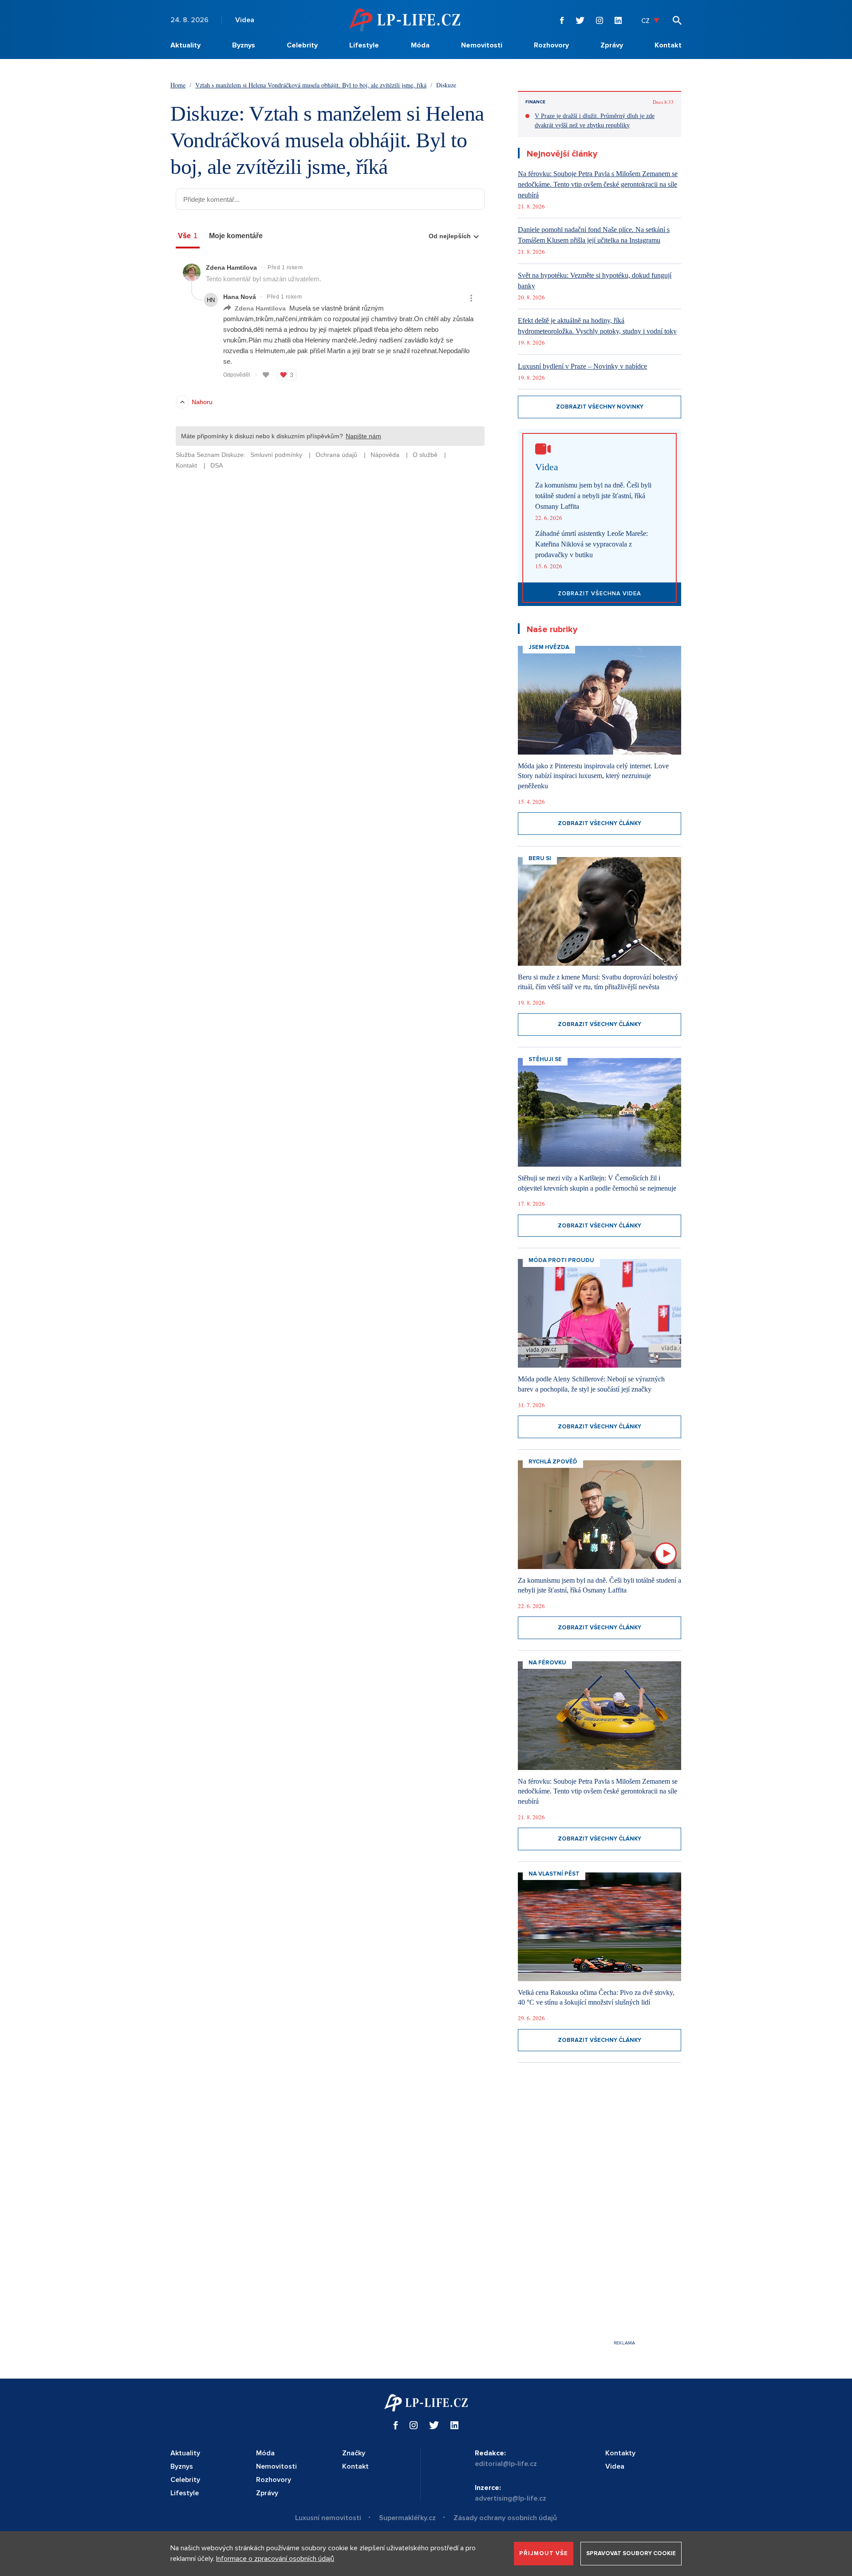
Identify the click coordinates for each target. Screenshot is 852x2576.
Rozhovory (551, 45)
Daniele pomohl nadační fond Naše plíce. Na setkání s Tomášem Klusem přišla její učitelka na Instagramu (594, 235)
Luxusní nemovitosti (328, 2518)
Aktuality (185, 45)
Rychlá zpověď (553, 1462)
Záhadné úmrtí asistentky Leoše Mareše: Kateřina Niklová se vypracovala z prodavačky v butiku (592, 544)
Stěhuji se (545, 1059)
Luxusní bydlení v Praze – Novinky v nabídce (582, 366)
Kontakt (668, 45)
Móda (420, 45)
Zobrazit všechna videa (600, 594)
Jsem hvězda (549, 647)
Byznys (244, 45)
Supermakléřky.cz (407, 2518)
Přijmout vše (544, 2553)
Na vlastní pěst (554, 1874)
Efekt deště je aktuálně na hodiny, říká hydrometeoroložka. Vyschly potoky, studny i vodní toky (597, 326)
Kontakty (620, 2453)
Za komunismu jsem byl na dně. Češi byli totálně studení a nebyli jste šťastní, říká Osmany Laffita (593, 496)
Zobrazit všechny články (600, 823)
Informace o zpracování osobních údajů (275, 2559)
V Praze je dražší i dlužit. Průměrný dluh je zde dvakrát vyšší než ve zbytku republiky (595, 121)
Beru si (540, 858)
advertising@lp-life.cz (511, 2498)
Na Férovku (547, 1663)
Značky (354, 2453)
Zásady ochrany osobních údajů (505, 2518)
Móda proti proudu (561, 1260)
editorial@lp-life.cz (506, 2464)
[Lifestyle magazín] (405, 20)
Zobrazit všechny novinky (600, 407)
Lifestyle (364, 45)
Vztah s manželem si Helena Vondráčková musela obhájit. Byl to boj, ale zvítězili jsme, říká (311, 85)
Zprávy (612, 45)
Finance (535, 102)
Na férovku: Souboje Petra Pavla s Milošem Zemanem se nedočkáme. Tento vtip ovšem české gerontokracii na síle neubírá (598, 184)
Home (178, 85)
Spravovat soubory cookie (631, 2553)
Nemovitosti (482, 45)
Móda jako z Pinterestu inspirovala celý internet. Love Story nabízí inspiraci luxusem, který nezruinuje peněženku (593, 776)
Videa (245, 20)
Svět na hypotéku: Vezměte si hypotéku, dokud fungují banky (595, 281)
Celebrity (302, 45)
